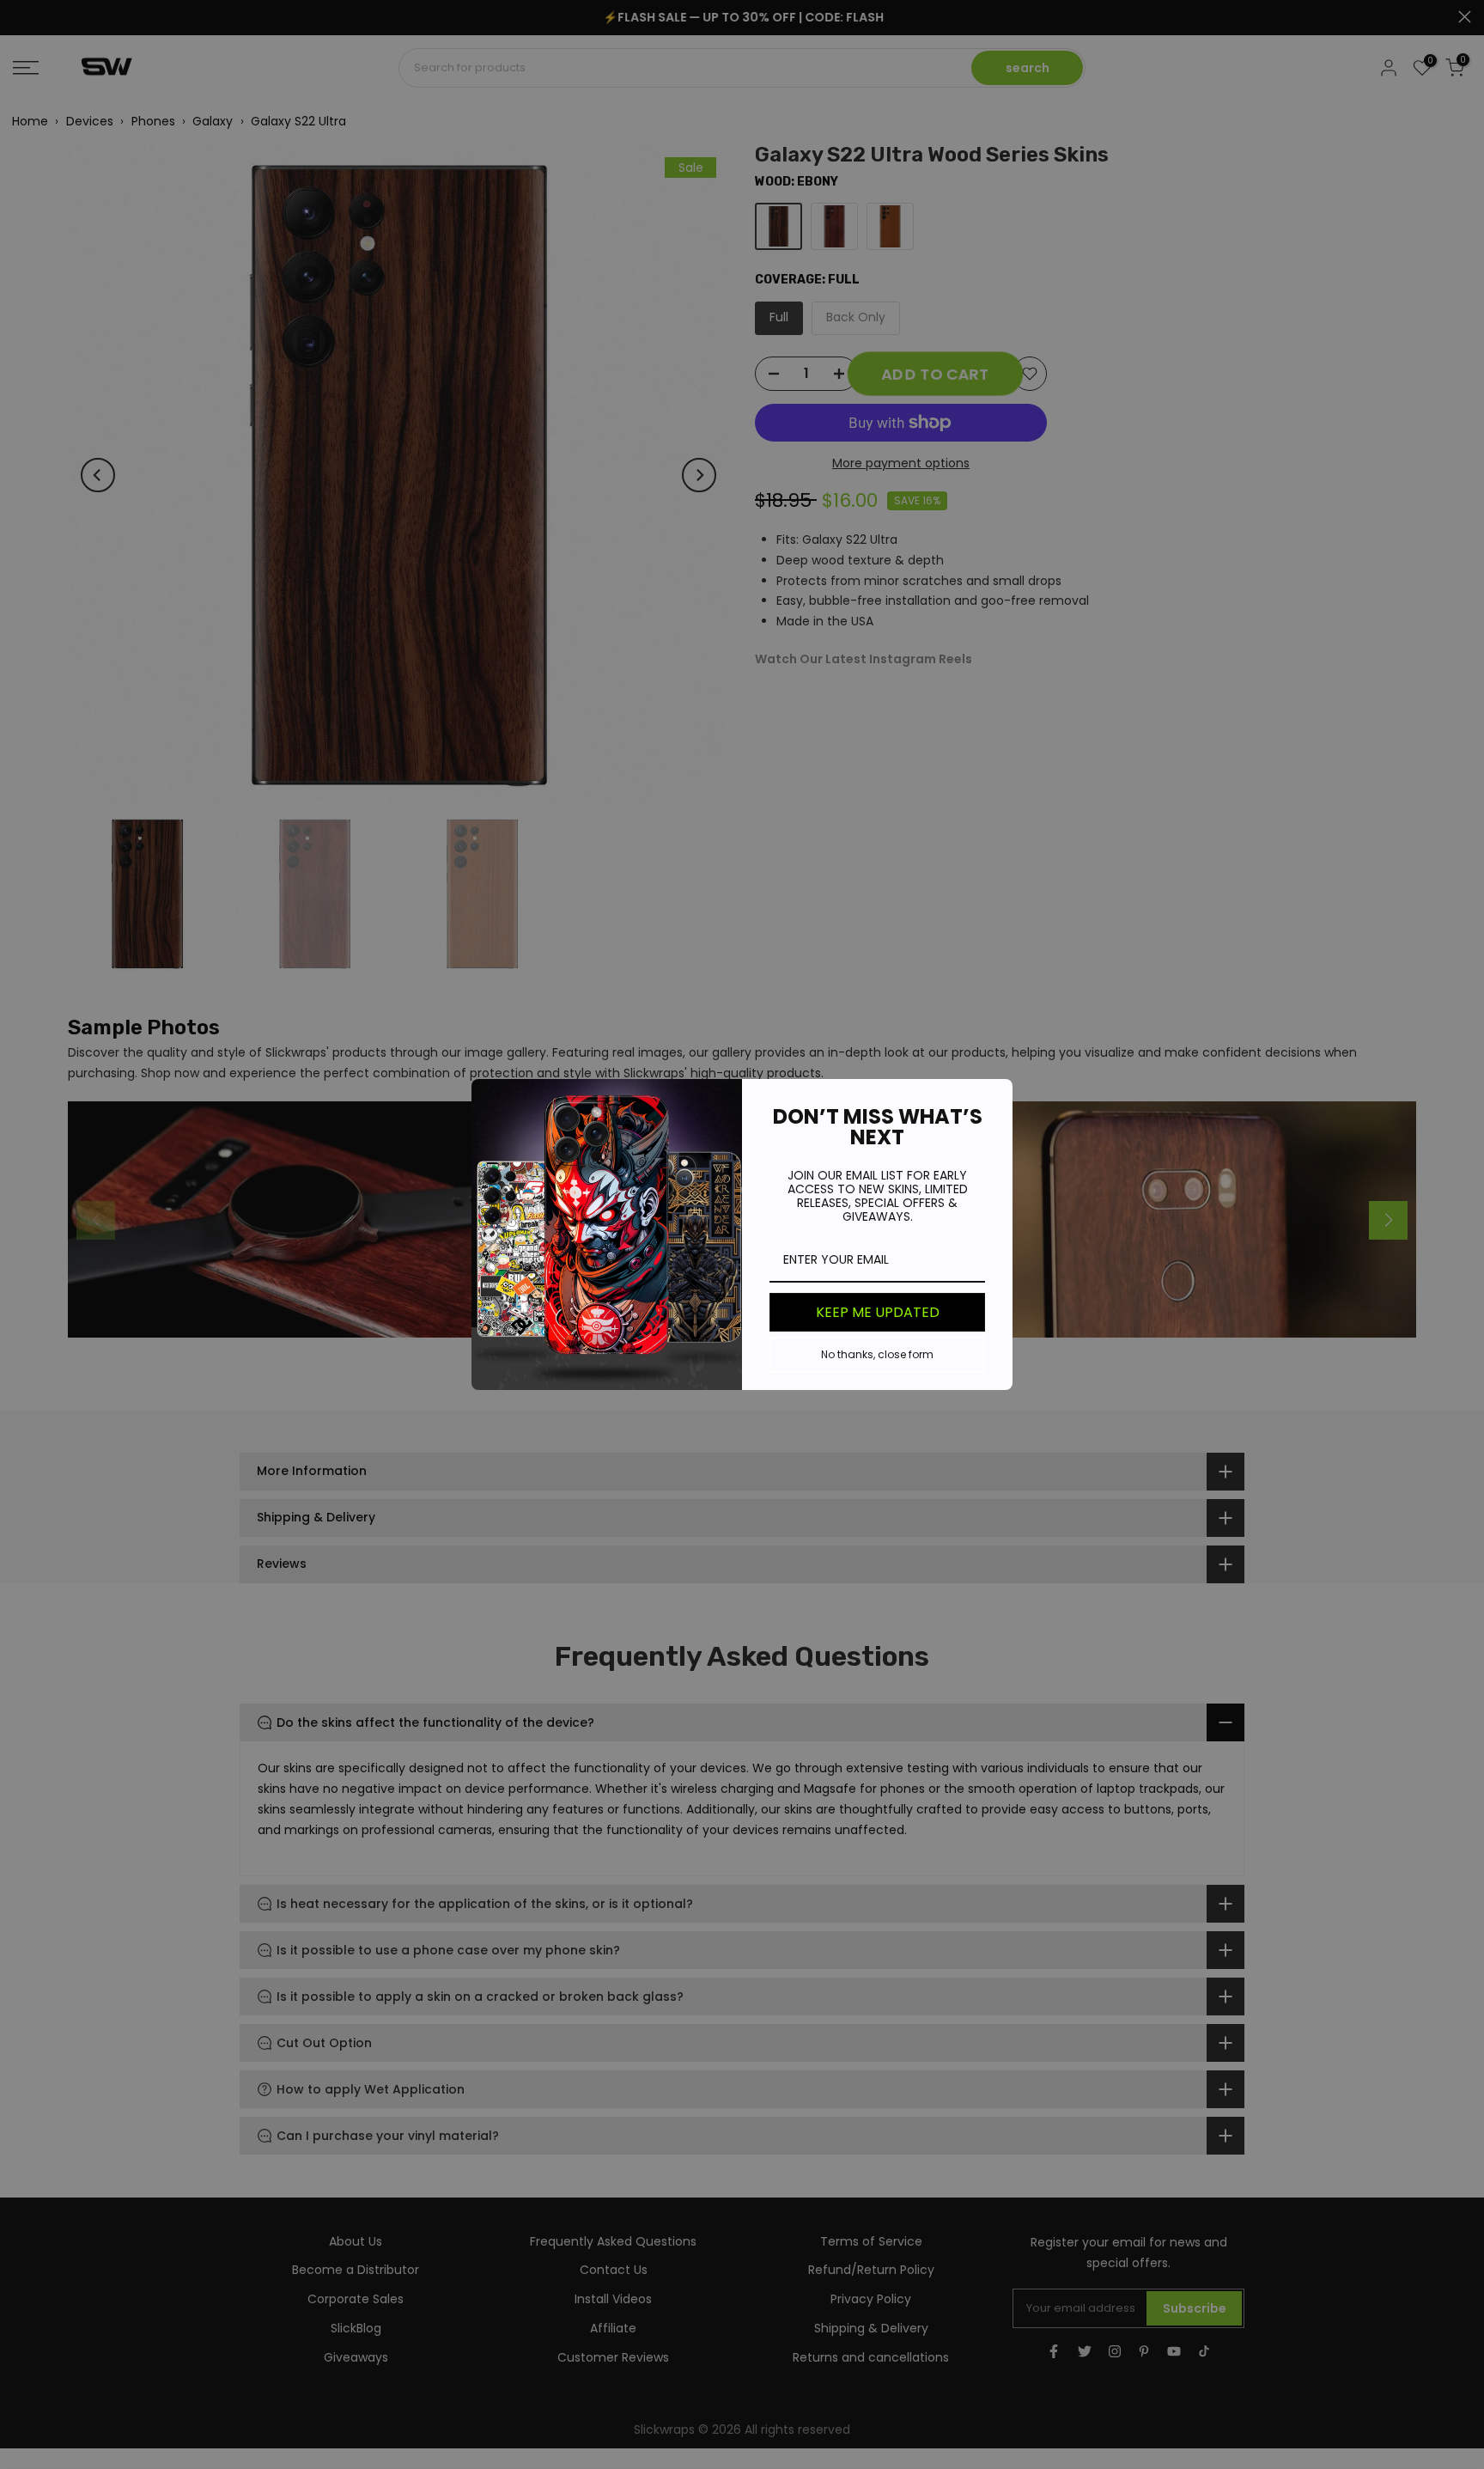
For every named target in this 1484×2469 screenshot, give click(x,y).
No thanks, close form (877, 1354)
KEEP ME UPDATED (878, 1312)
